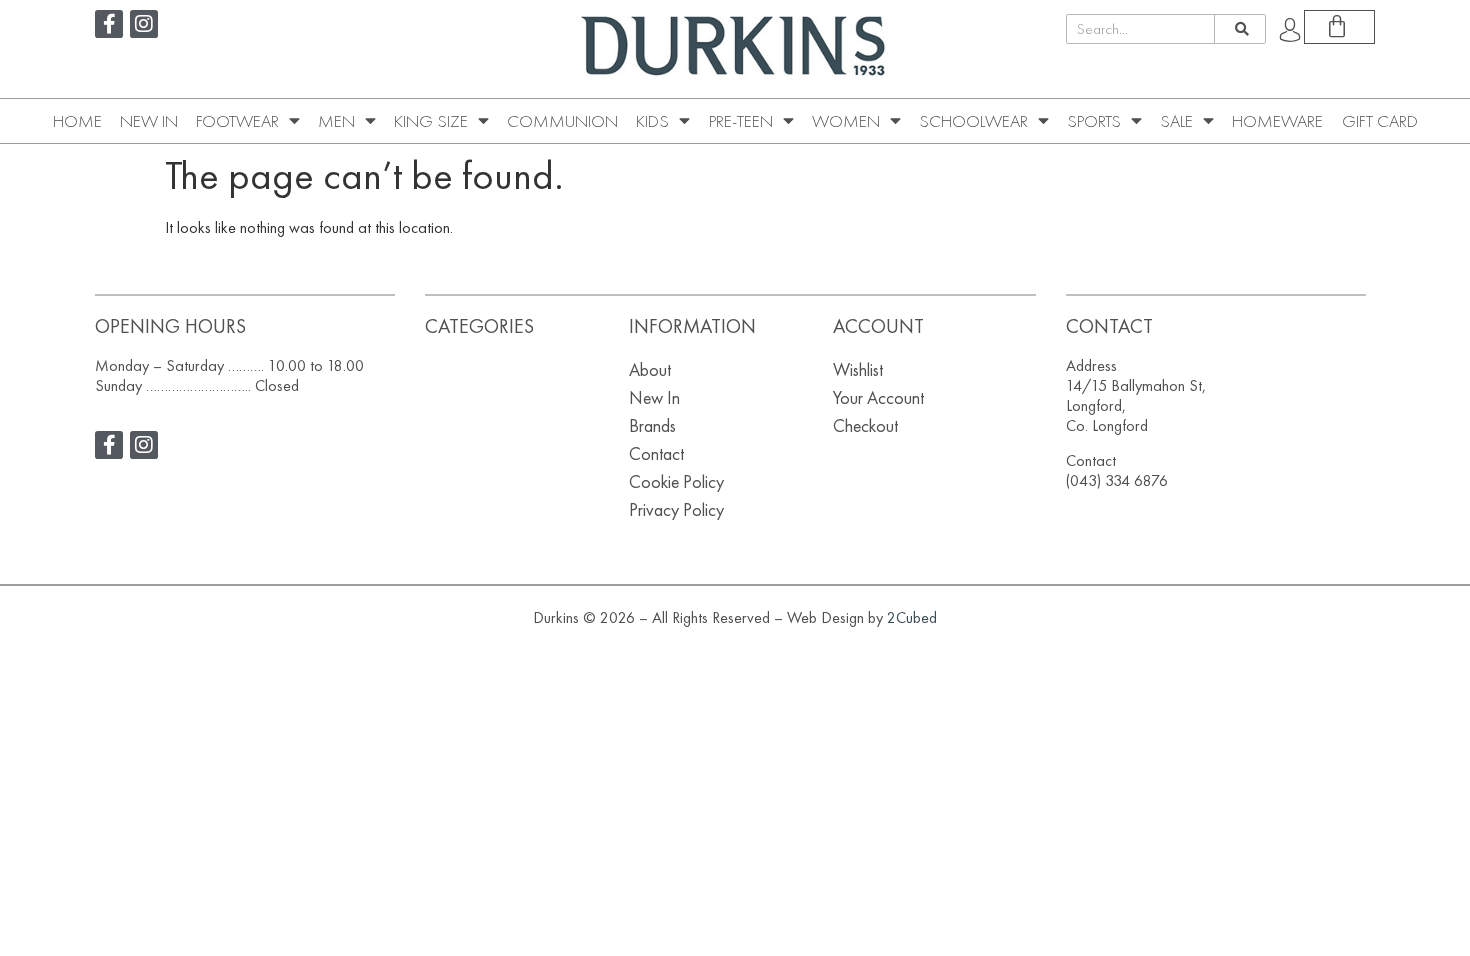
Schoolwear (973, 121)
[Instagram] (144, 24)
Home (77, 121)
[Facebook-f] (109, 24)
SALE (1176, 121)
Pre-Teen (741, 121)
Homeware (1277, 121)
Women (846, 121)
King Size (431, 121)
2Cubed (912, 617)
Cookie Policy (676, 481)
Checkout (865, 425)
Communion (562, 121)
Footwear (237, 121)
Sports (1094, 121)
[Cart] (1339, 27)
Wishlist (858, 369)
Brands (652, 425)
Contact (656, 453)
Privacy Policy (676, 509)
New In (149, 121)
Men (336, 121)
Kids (652, 121)
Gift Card (1380, 121)
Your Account (878, 397)
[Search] (1239, 29)
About (650, 369)
